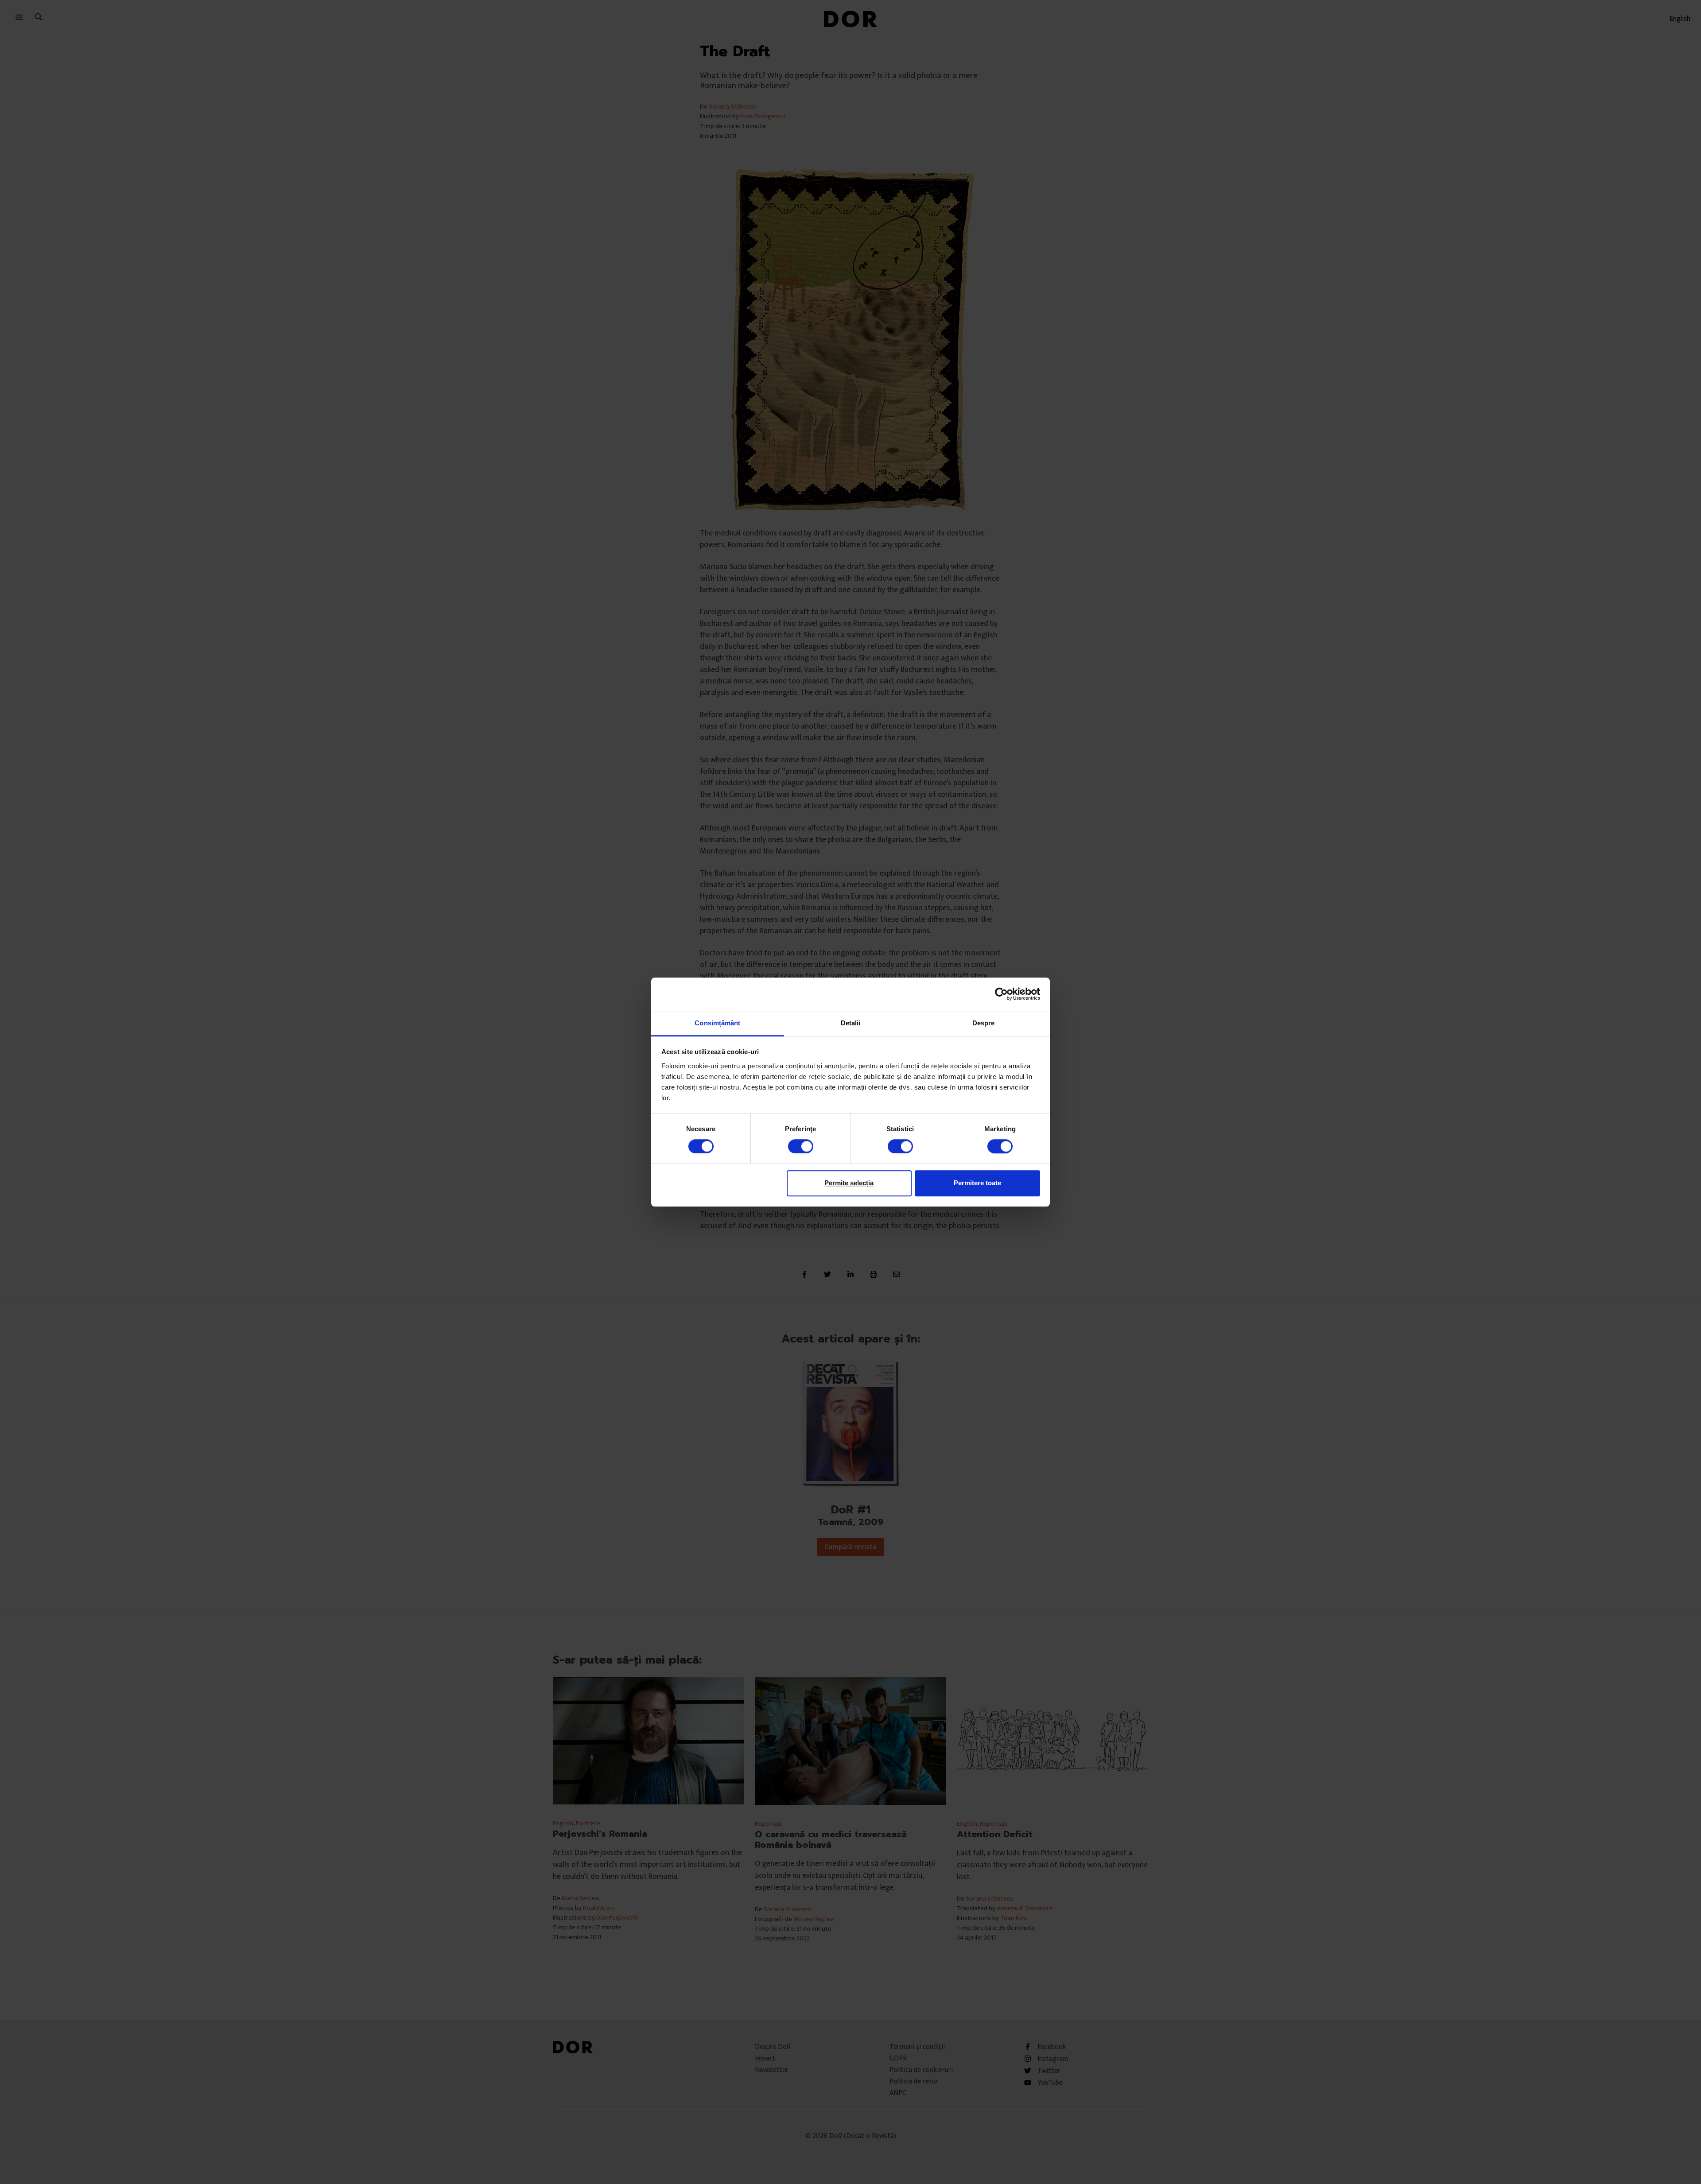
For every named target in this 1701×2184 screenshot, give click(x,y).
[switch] (801, 1146)
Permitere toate (977, 1183)
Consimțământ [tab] (717, 1023)
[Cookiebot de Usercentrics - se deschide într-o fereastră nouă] (1001, 994)
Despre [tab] (984, 1023)
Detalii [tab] (851, 1023)
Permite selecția (849, 1183)
